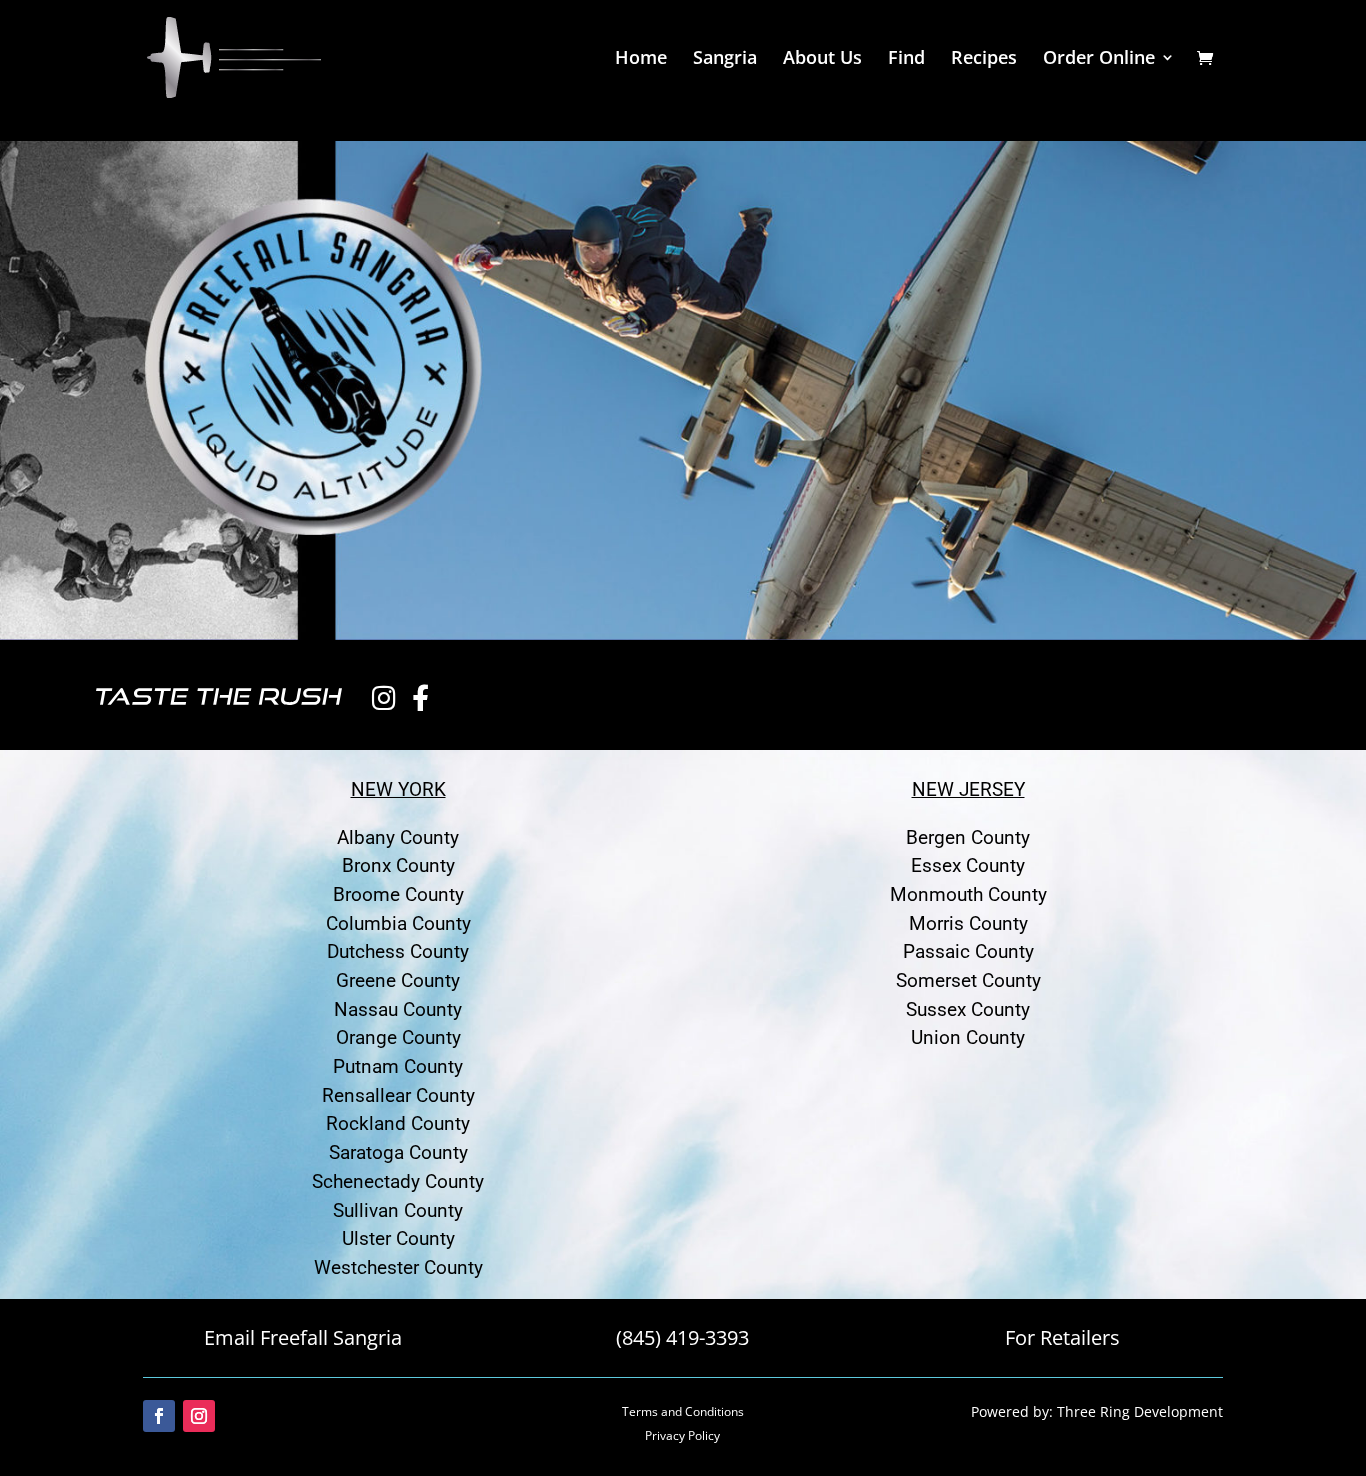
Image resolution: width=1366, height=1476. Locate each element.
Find (906, 59)
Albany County (398, 837)
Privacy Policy (682, 1435)
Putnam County (398, 1066)
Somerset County (968, 980)
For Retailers (1062, 1337)
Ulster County (398, 1238)
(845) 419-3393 (682, 1337)
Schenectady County (398, 1181)
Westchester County (398, 1267)
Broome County (398, 894)
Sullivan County (398, 1210)
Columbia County (398, 923)
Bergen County (968, 837)
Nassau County (398, 1009)
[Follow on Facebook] (159, 1416)
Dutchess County (398, 951)
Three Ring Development (1140, 1411)
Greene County (398, 980)
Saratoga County (398, 1152)
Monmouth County (968, 894)
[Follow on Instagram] (199, 1416)
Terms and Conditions (683, 1411)
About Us (822, 59)
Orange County (398, 1037)
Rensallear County (398, 1095)
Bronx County (398, 865)
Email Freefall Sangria (303, 1337)
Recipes (984, 59)
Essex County (968, 865)
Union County (968, 1037)
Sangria (725, 59)
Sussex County (968, 1009)
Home (641, 59)
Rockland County (398, 1123)
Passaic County (968, 951)
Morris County (968, 923)
